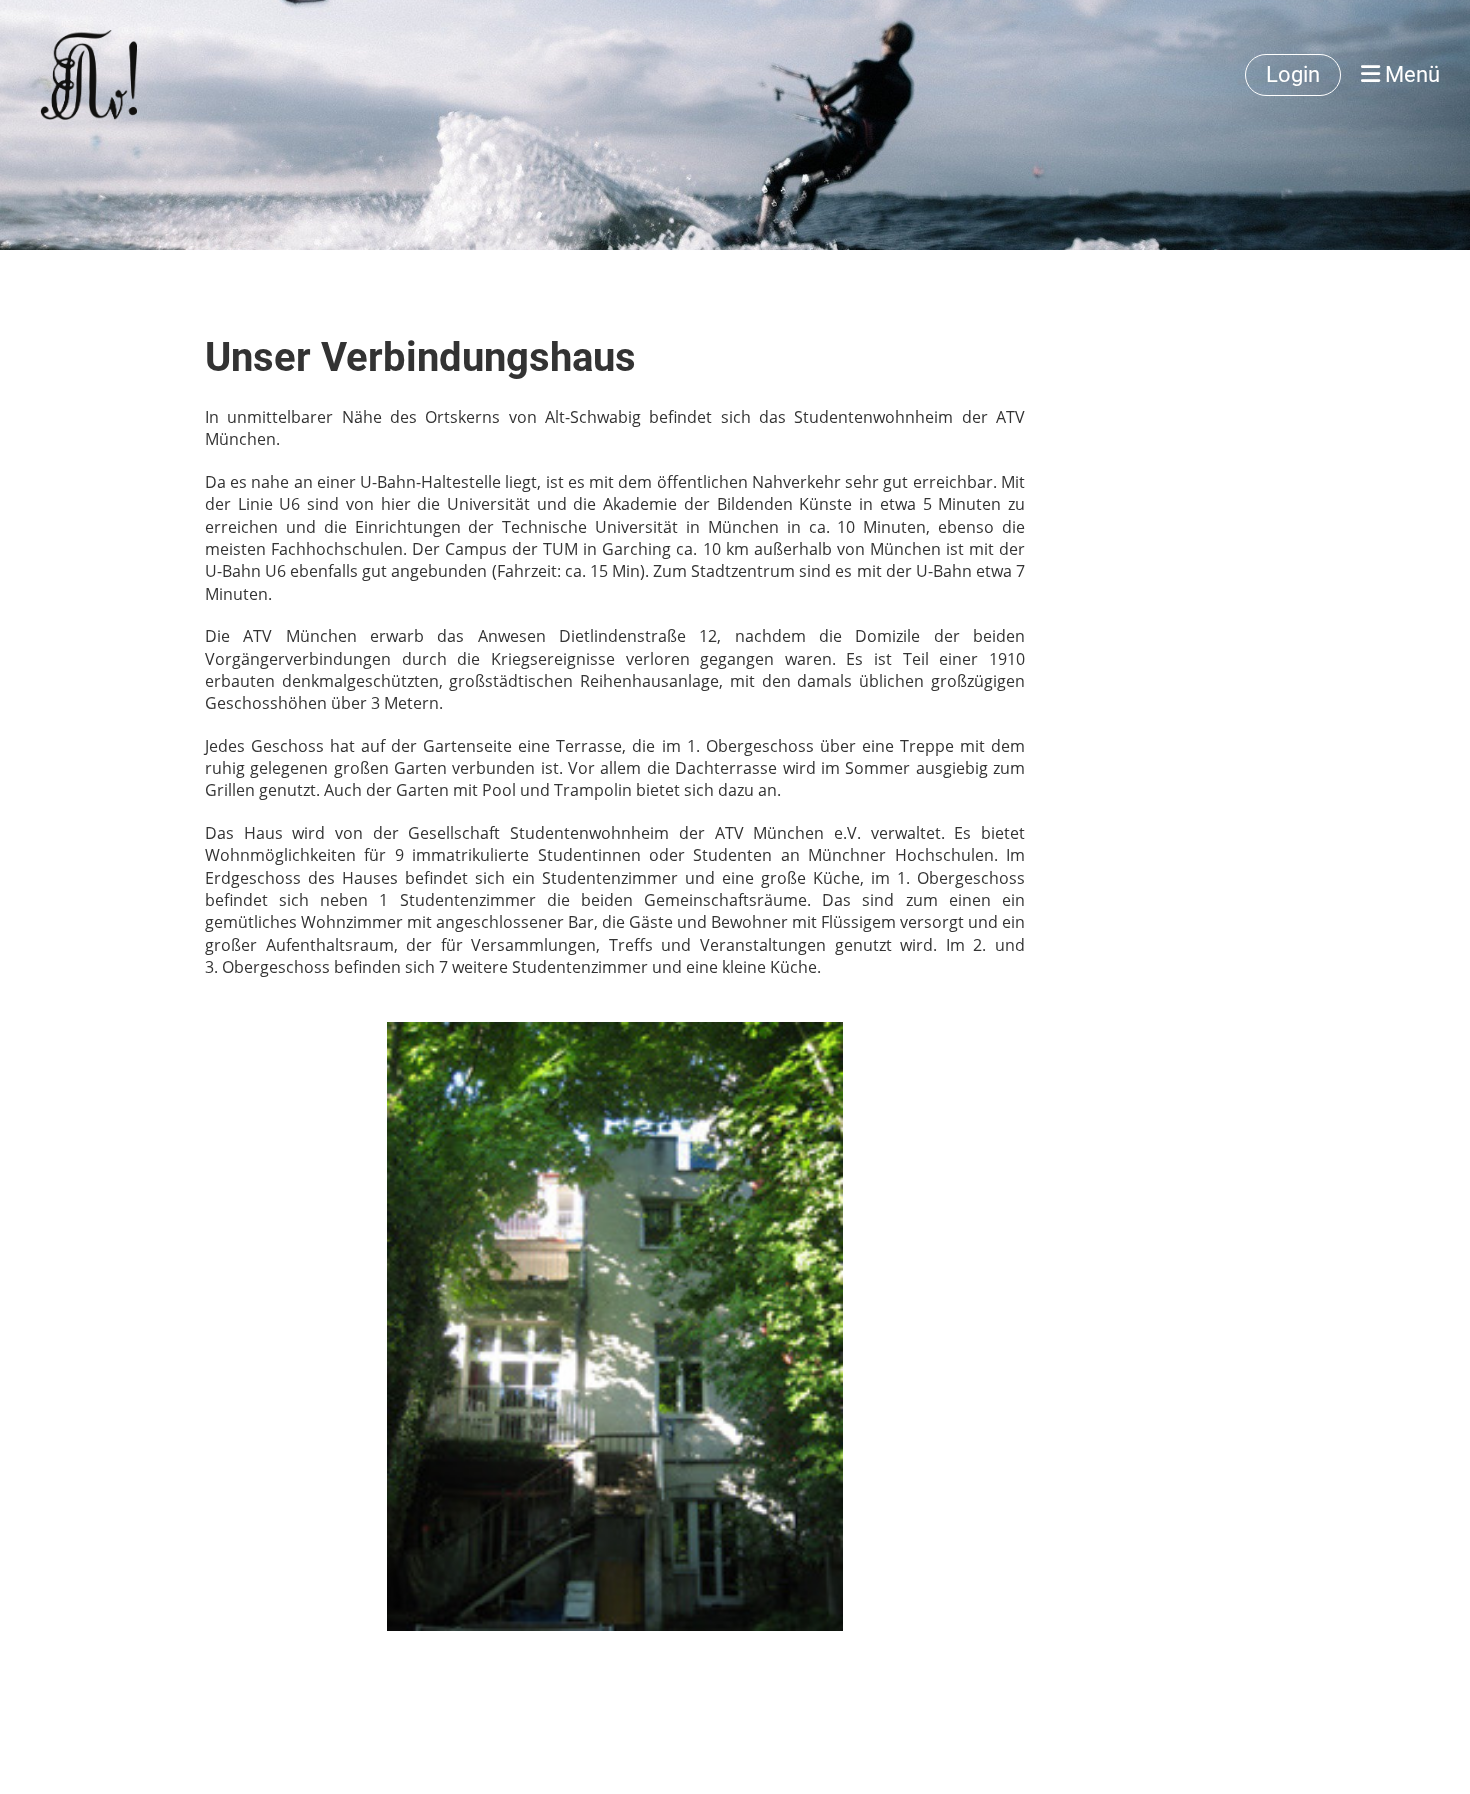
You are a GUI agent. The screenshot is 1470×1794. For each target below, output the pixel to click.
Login (1293, 74)
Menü (1410, 74)
